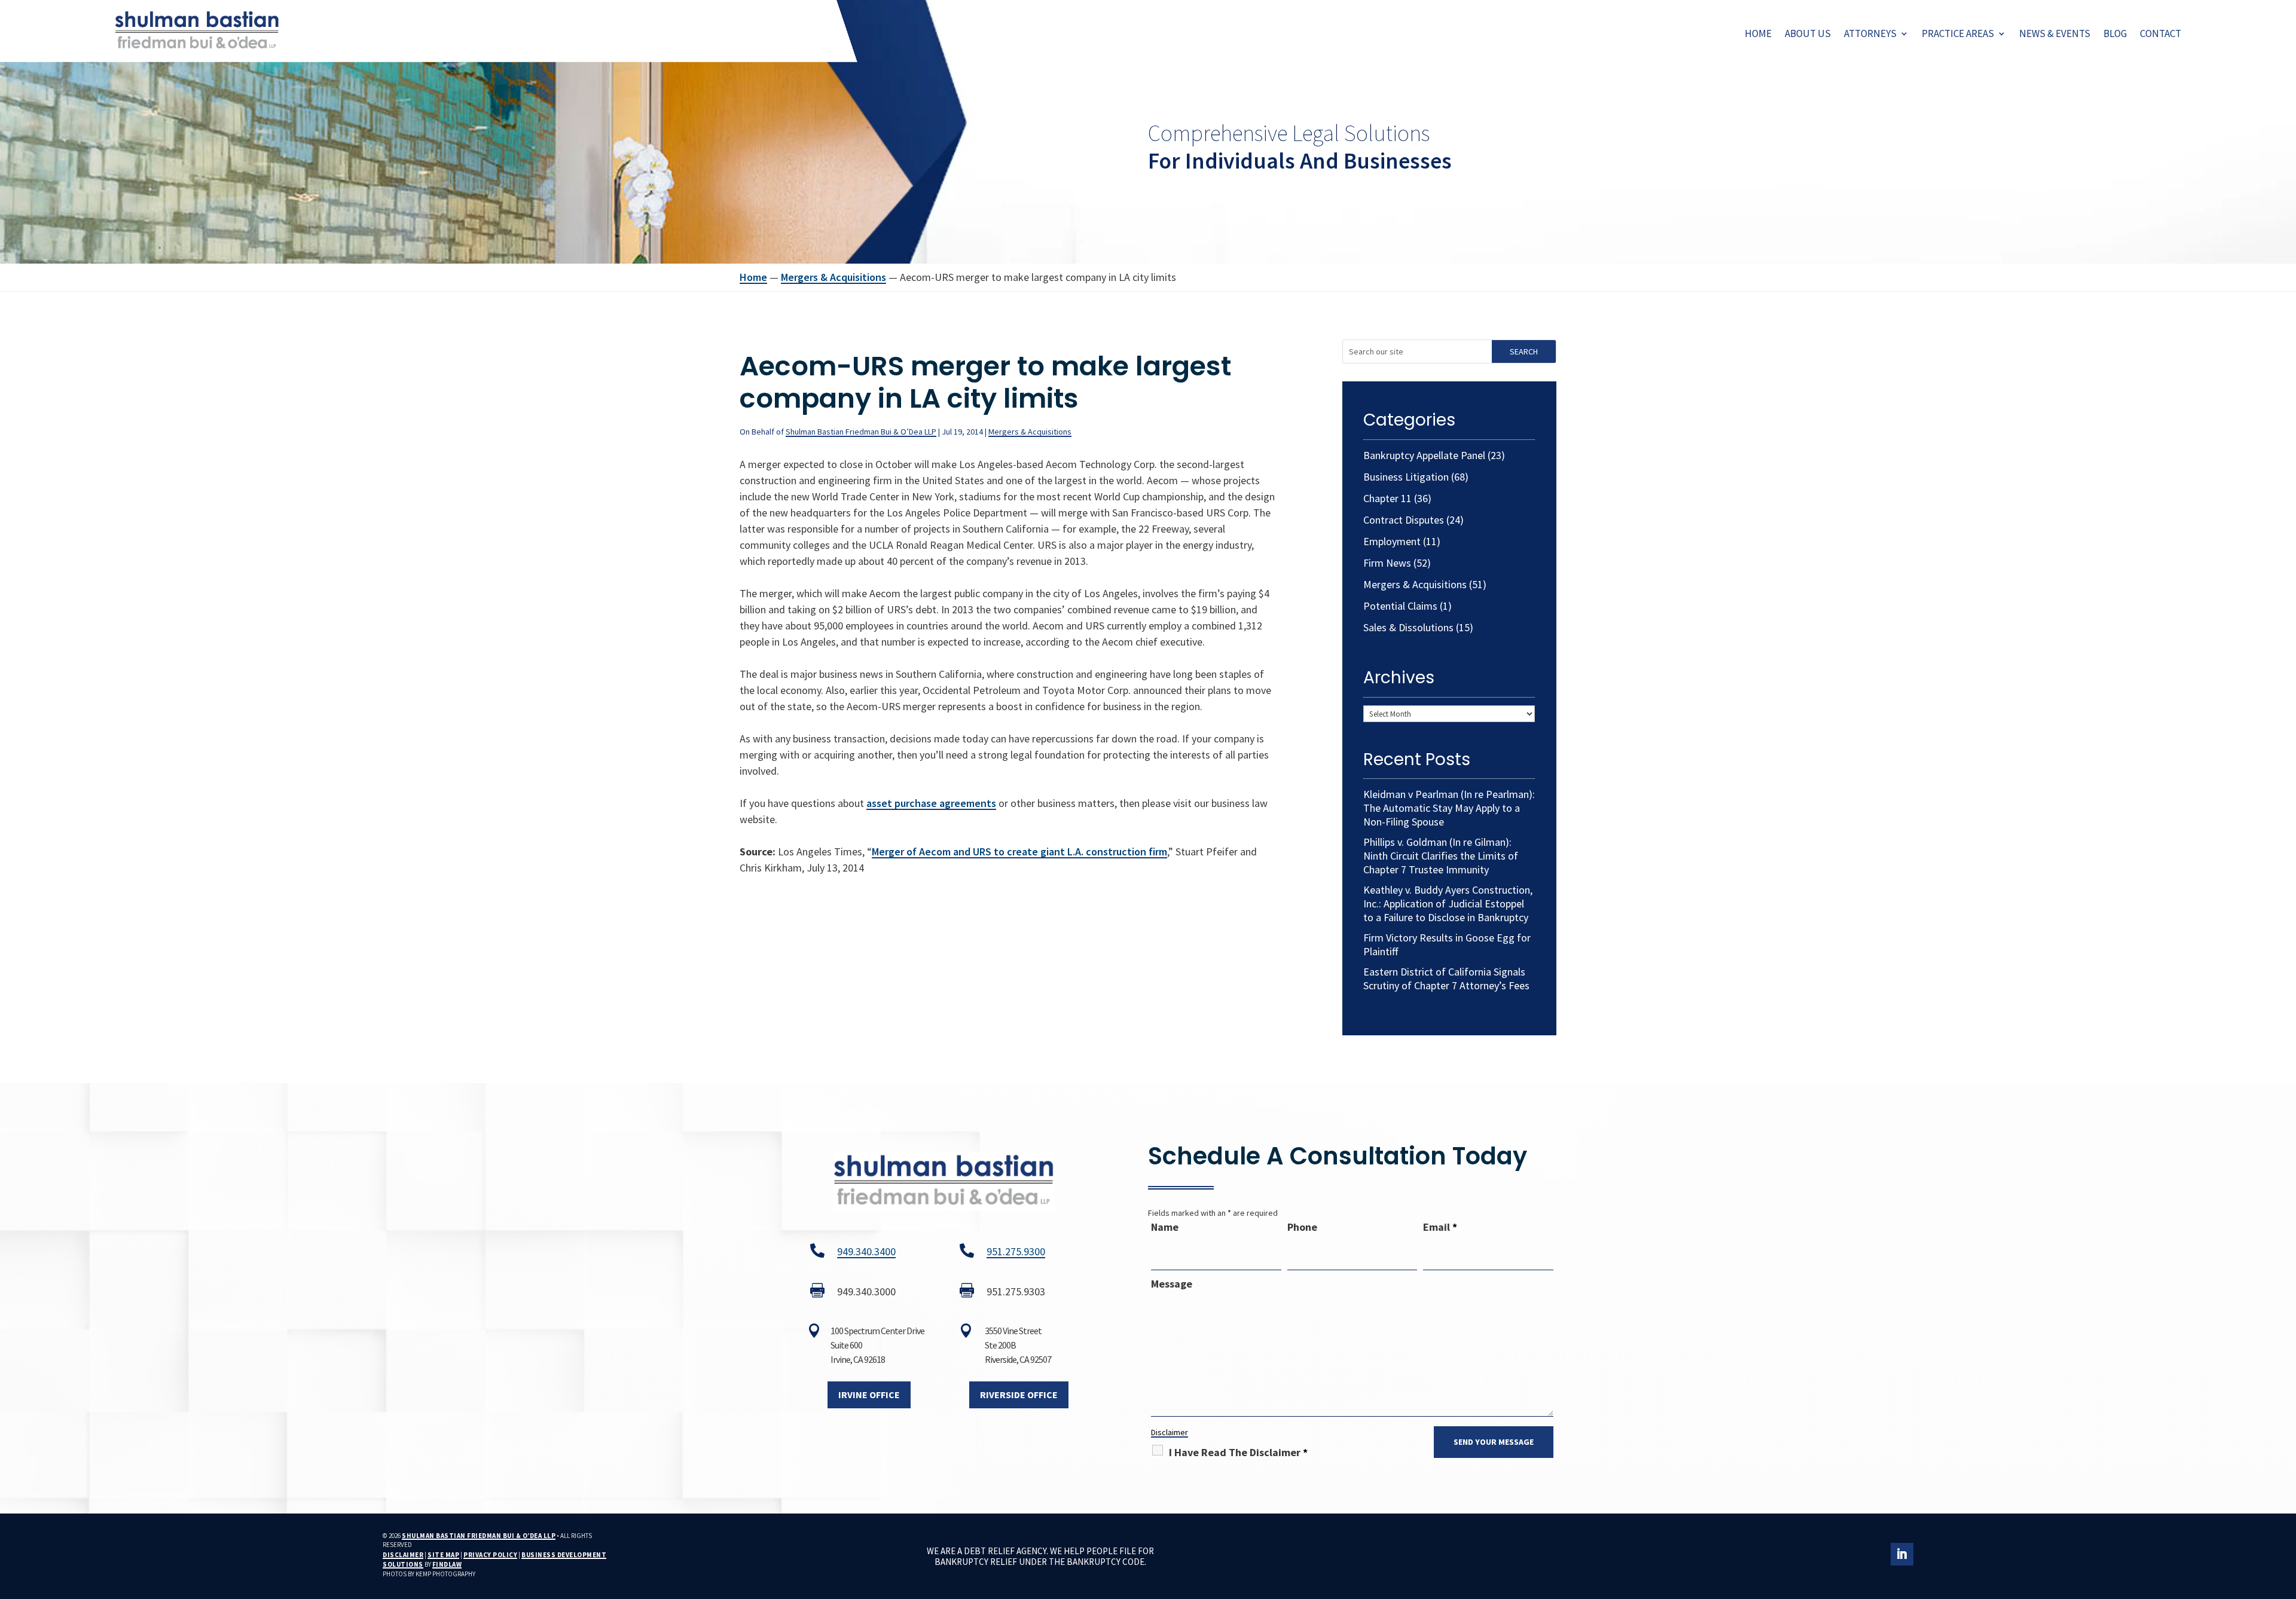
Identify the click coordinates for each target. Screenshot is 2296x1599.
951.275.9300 (1016, 1251)
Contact (2161, 33)
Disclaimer (1170, 1432)
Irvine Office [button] (869, 1395)
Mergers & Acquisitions (1030, 432)
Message (1172, 1284)
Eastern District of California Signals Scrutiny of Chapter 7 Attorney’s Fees (1446, 979)
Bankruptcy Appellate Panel (1424, 455)
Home (1758, 33)
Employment (1392, 541)
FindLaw (447, 1564)
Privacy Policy (490, 1555)
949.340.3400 (866, 1251)
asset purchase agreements (931, 803)
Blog (2115, 33)
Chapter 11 (1387, 498)
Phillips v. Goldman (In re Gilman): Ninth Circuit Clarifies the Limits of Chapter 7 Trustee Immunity (1441, 856)
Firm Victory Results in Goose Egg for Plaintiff (1447, 944)
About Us (1808, 33)
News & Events (2055, 33)
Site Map (443, 1555)
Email (1440, 1227)
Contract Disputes (1404, 520)
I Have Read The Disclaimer (1238, 1452)
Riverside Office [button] (1019, 1395)
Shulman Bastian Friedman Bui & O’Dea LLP (861, 432)
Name (1165, 1227)
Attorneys (1870, 33)
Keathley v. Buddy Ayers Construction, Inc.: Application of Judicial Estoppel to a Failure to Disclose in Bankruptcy (1448, 904)
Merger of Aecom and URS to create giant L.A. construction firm (1019, 852)
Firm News (1387, 563)
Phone (1302, 1227)
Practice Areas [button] (1958, 33)
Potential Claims (1400, 606)
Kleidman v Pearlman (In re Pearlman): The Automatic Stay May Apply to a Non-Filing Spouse (1449, 808)
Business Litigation (1406, 477)
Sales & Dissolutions (1408, 627)
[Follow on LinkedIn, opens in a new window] (1902, 1554)
